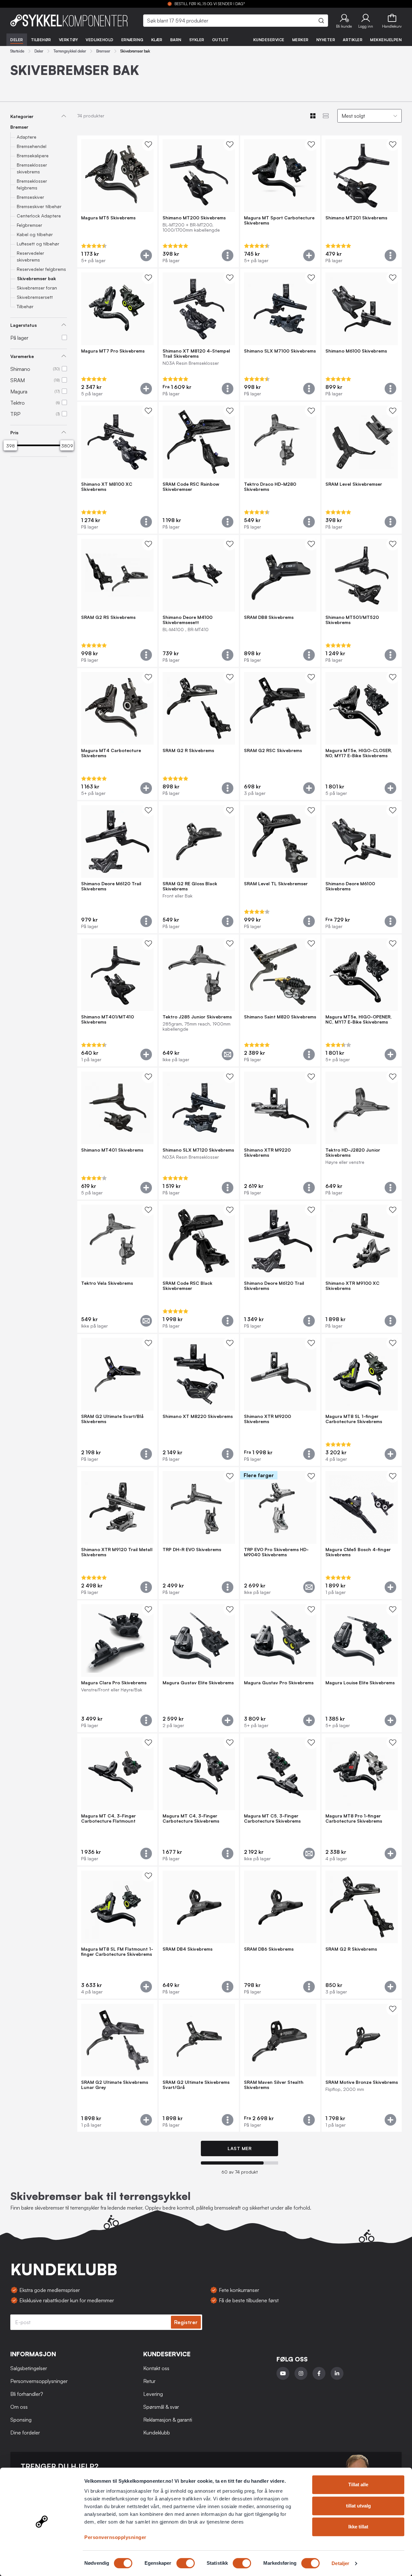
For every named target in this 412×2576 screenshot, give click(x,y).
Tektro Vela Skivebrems (107, 1283)
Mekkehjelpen (386, 40)
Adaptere (27, 137)
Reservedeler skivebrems (30, 256)
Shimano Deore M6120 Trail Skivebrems (111, 886)
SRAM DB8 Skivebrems (269, 617)
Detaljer (340, 2563)
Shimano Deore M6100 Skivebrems (350, 886)
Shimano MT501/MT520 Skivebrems (352, 620)
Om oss (19, 2407)
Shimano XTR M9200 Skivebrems (267, 1419)
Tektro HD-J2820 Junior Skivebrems (353, 1153)
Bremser (103, 51)
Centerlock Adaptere (39, 216)
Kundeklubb (157, 2433)
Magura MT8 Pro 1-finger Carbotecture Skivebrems (354, 1818)
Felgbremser (29, 225)
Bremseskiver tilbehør (39, 206)
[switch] (186, 2563)
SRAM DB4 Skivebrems (187, 1949)
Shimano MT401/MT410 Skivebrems (108, 1019)
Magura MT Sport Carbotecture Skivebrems (279, 220)
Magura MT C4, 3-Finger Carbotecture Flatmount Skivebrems (108, 1818)
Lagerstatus (23, 325)
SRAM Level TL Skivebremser (276, 884)
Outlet (220, 40)
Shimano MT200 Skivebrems (194, 218)
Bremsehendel (32, 146)
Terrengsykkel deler (70, 51)
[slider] (10, 446)
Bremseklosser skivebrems (32, 168)
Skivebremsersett (35, 297)
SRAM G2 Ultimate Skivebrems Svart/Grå (196, 2085)
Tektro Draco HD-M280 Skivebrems (270, 487)
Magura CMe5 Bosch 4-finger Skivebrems (358, 1552)
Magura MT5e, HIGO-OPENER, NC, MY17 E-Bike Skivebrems (359, 1019)
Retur (149, 2381)
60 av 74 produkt (240, 2172)
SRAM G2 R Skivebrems (188, 750)
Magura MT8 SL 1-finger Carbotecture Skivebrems (354, 1419)
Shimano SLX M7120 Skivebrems (198, 1150)
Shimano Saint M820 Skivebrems (280, 1017)
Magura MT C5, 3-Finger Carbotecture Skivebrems (272, 1818)
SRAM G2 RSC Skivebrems (273, 750)
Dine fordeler (25, 2433)
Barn (176, 40)
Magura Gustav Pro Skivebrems (279, 1683)
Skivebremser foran (37, 288)
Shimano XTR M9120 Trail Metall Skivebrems (117, 1552)
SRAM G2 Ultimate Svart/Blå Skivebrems (112, 1419)
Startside (17, 51)
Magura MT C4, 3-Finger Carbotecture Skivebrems (191, 1818)
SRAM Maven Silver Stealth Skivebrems (274, 2085)
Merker (300, 40)
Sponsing (21, 2420)
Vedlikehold (100, 40)
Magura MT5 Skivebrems (108, 218)
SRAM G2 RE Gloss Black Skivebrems (190, 886)
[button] (344, 21)
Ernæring (132, 40)
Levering (153, 2394)
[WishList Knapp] (148, 144)
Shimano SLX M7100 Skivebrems (280, 351)
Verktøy (69, 40)
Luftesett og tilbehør (38, 244)
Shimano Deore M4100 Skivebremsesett (187, 620)
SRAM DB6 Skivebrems (269, 1949)
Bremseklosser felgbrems (32, 184)
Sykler (197, 40)
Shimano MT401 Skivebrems (112, 1150)
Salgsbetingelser (29, 2368)
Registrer (186, 2322)
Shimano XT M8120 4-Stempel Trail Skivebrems (196, 354)
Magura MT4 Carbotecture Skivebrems (111, 753)
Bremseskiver (30, 197)
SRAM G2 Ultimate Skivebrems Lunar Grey (115, 2085)
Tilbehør (41, 40)
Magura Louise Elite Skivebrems (360, 1683)
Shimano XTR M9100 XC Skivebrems (352, 1286)
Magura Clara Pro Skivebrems (114, 1683)
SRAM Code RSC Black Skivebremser (187, 1286)
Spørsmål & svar (161, 2407)
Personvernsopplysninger (115, 2537)
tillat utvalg (358, 2506)
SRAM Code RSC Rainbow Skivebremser (191, 487)
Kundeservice (269, 40)
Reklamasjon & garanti (168, 2420)
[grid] (239, 1134)
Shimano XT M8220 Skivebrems (198, 1416)
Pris (14, 432)
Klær (157, 40)
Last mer (239, 2148)
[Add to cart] (146, 255)
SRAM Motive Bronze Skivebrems (362, 2082)
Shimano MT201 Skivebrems (356, 218)
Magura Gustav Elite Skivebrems (198, 1683)
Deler (17, 40)
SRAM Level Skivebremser (354, 484)
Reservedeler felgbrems (41, 269)
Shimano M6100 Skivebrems (356, 351)
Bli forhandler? (27, 2394)
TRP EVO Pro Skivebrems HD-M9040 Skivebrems (276, 1552)
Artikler (353, 40)
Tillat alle (358, 2484)
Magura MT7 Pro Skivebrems (113, 351)
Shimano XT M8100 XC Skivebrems (107, 487)
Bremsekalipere (33, 156)
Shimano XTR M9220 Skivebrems (267, 1153)
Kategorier (22, 116)
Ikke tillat (358, 2527)
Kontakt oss (156, 2368)
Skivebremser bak (37, 278)
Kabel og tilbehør (35, 234)
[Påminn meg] (228, 1054)
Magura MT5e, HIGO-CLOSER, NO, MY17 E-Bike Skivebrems (359, 753)
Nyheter (326, 40)
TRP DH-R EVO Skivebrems (192, 1550)
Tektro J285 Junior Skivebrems (197, 1017)
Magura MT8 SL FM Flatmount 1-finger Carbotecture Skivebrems (117, 1952)
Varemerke (22, 356)
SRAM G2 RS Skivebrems (108, 617)
